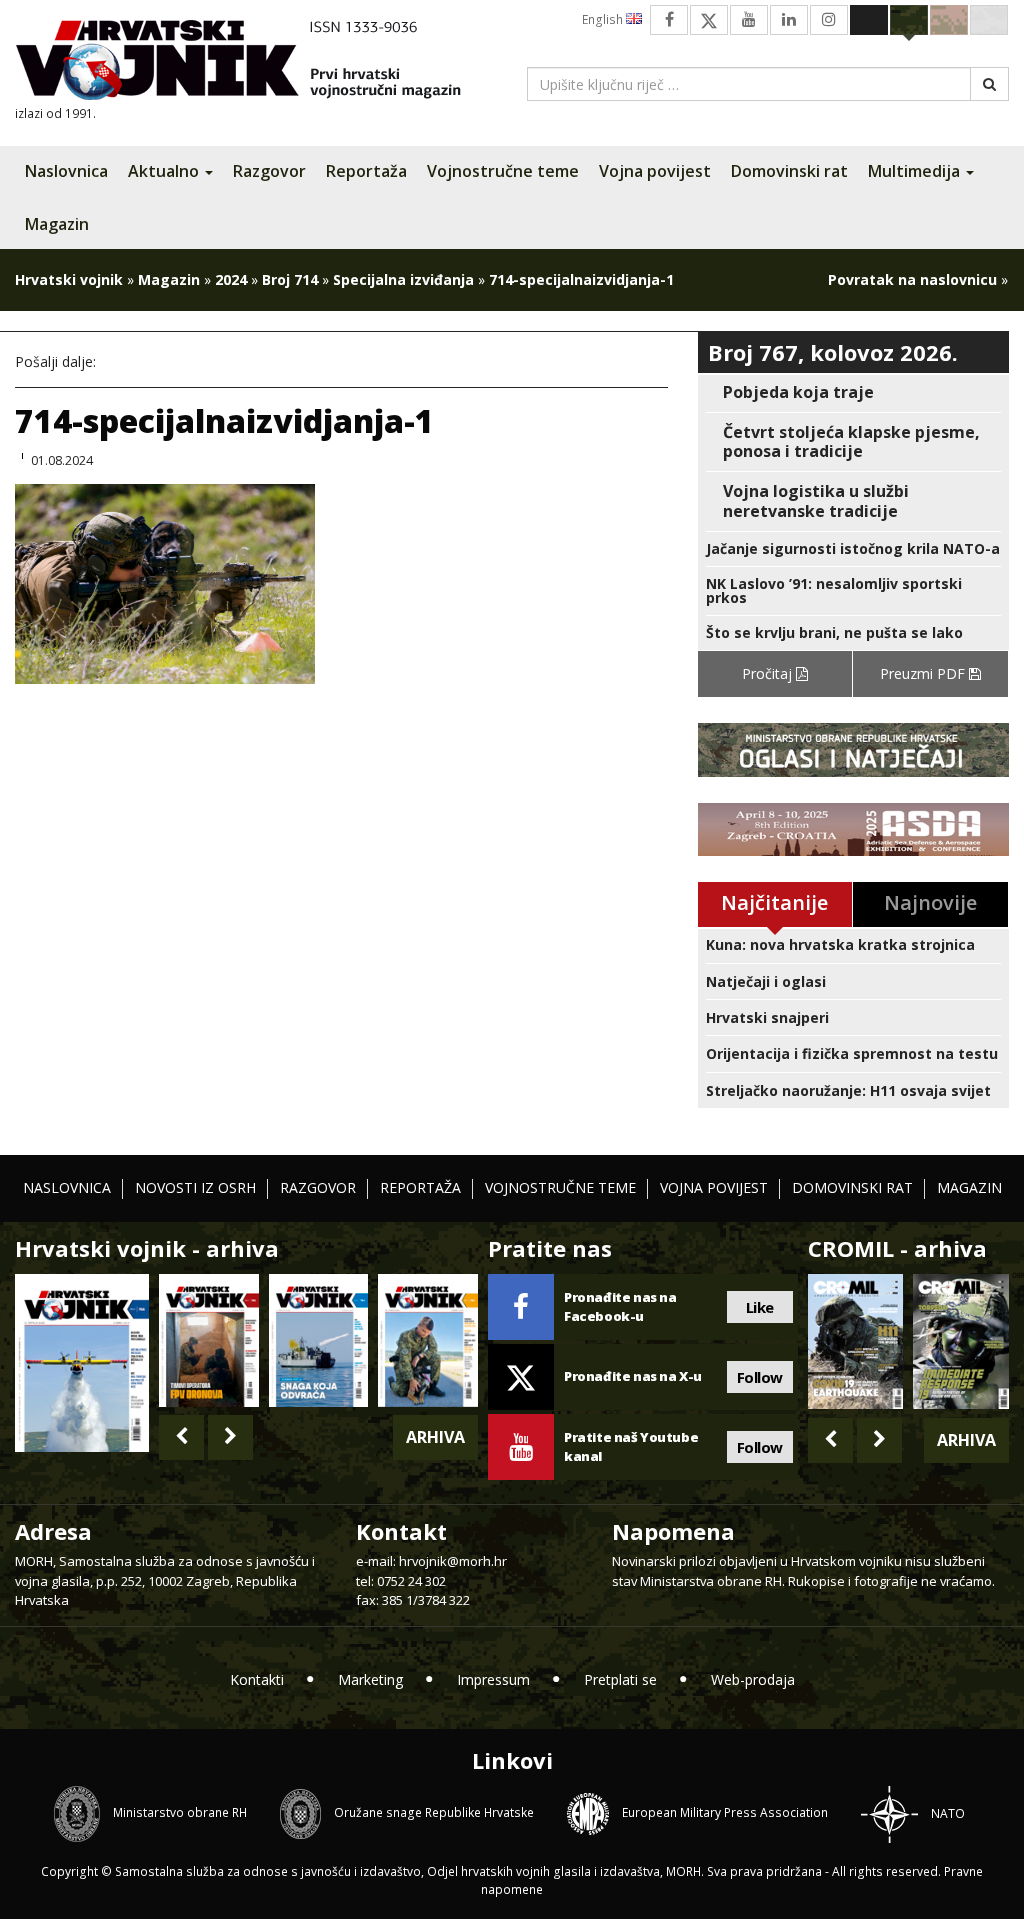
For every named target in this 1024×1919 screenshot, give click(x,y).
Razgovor (269, 171)
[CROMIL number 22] (961, 1341)
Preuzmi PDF (924, 673)
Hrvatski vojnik (69, 279)
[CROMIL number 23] (856, 1341)
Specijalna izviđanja (403, 279)
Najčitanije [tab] (774, 902)
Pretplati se (620, 1679)
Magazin (57, 224)
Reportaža (366, 171)
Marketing (370, 1679)
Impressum (493, 1679)
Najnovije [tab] (930, 902)
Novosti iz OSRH (195, 1187)
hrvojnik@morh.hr (453, 1561)
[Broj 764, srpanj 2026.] (319, 1340)
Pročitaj (769, 673)
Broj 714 (290, 279)
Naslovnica (66, 171)
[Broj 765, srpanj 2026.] (209, 1340)
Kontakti (257, 1679)
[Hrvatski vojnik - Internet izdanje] (252, 62)
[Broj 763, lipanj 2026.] (428, 1340)
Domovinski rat (789, 171)
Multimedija (916, 171)
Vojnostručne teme (503, 171)
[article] (853, 392)
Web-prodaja (753, 1679)
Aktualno (165, 171)
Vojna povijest (655, 171)
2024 (231, 279)
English (604, 19)
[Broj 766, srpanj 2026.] (82, 1361)
